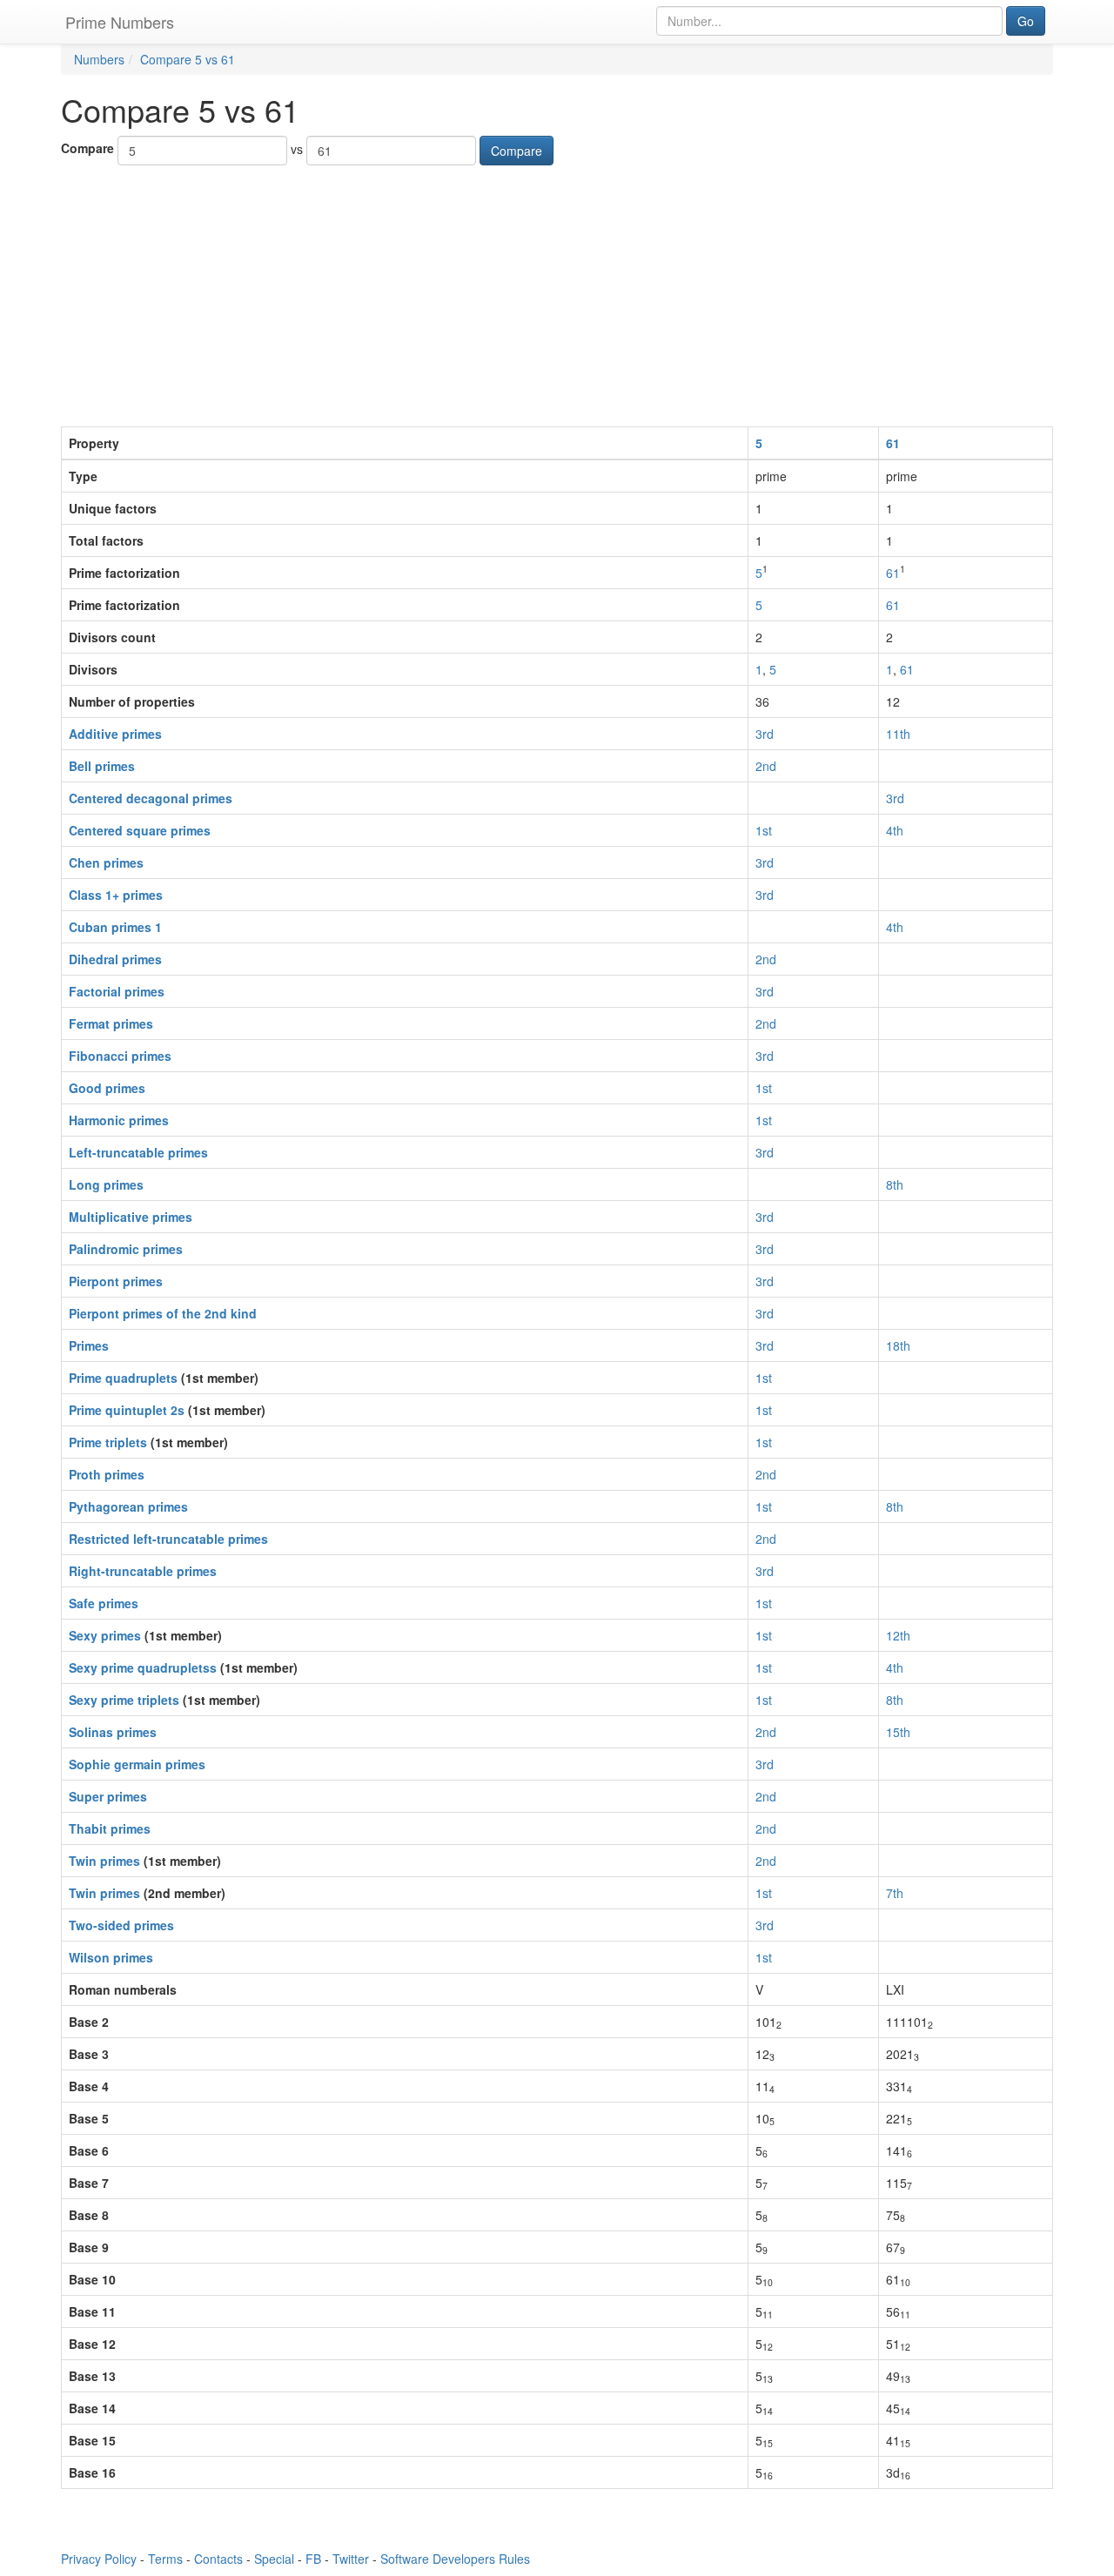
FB (313, 2559)
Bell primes (102, 766)
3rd (765, 734)
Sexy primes (105, 1635)
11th (898, 734)
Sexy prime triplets (124, 1700)
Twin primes (104, 1861)
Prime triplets (108, 1442)
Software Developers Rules (455, 2559)
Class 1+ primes (116, 895)
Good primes (107, 1088)
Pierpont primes (116, 1281)
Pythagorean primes (128, 1506)
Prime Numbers (120, 22)
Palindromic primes (126, 1249)
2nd (766, 766)
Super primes (108, 1796)
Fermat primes (111, 1023)
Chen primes (106, 862)
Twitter (351, 2559)
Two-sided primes (121, 1925)
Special (274, 2559)
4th (895, 830)
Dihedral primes (115, 959)
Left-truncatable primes (138, 1152)
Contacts (218, 2559)
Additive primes (115, 734)
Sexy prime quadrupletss (143, 1667)
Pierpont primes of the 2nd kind (163, 1313)
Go (1026, 21)
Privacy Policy (99, 2559)
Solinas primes (113, 1732)
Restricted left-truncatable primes (168, 1539)
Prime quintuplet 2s (127, 1410)
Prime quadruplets (123, 1378)
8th (895, 1184)
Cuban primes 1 (115, 927)
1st (764, 830)
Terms (165, 2559)
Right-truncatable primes (143, 1571)
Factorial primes (117, 991)
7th (895, 1893)
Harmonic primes (119, 1120)
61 (893, 443)
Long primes (106, 1184)
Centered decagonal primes (151, 798)
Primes (89, 1345)
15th (898, 1732)
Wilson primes (111, 1957)
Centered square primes (140, 830)
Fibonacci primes (120, 1056)
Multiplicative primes (131, 1217)
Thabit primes (110, 1828)
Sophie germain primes (137, 1764)
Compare (87, 148)
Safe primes (104, 1603)
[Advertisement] (557, 296)
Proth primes (107, 1474)
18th (898, 1345)
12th (898, 1635)
